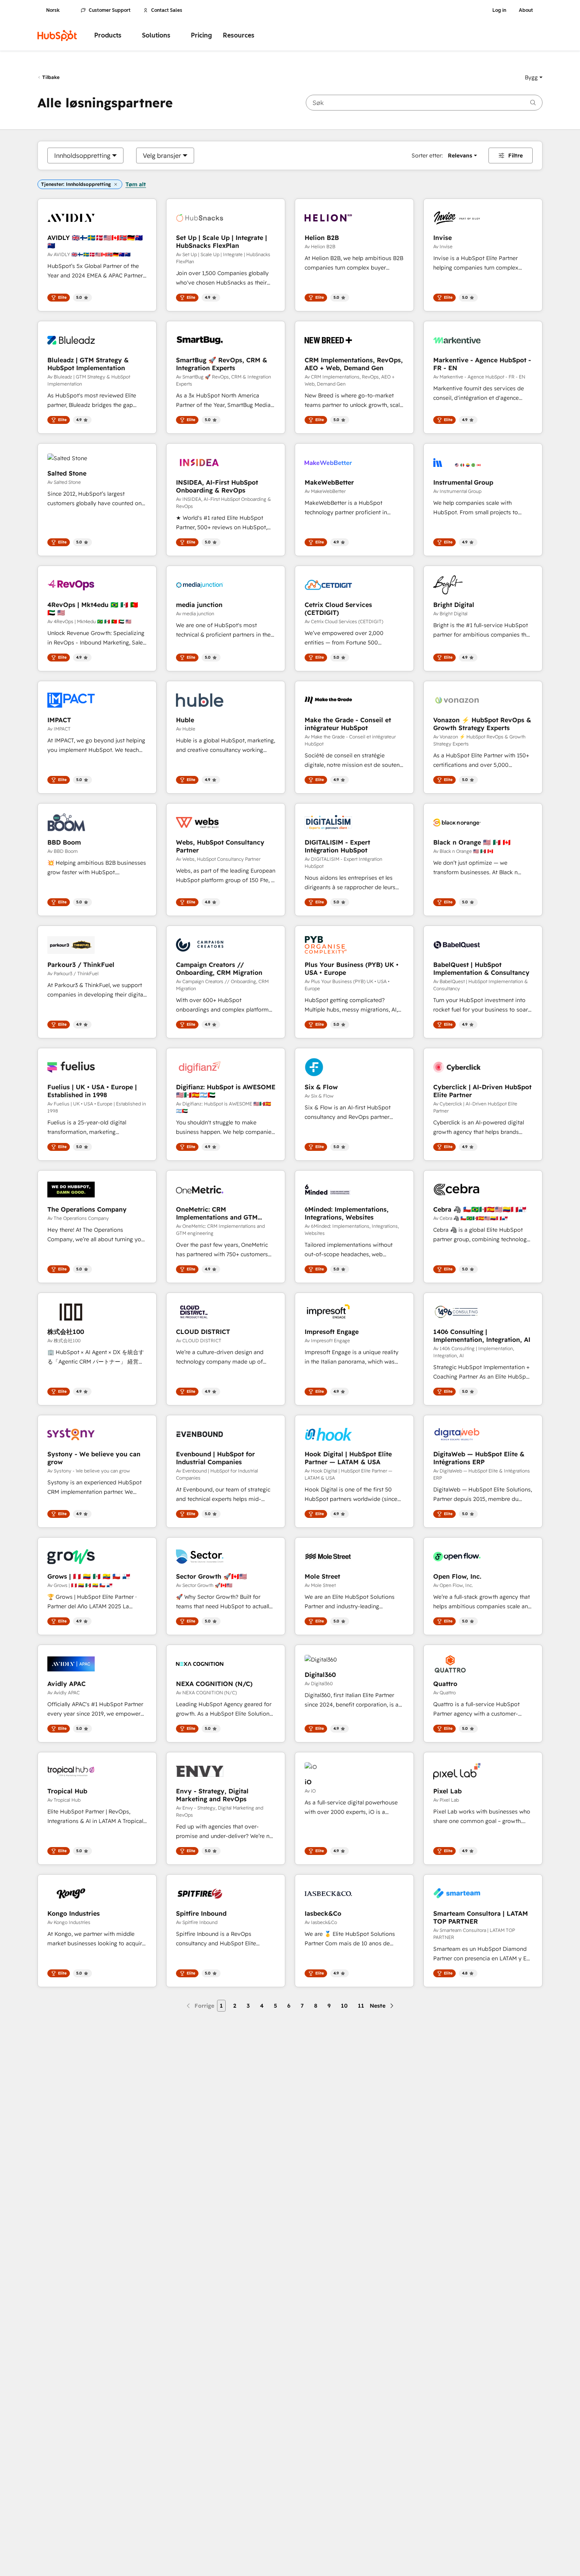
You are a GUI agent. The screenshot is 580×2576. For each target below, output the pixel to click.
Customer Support (110, 10)
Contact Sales (167, 10)
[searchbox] (424, 103)
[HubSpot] (57, 36)
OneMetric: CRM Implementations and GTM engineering (217, 1213)
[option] (82, 155)
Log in (499, 10)
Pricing (201, 35)
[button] (534, 77)
